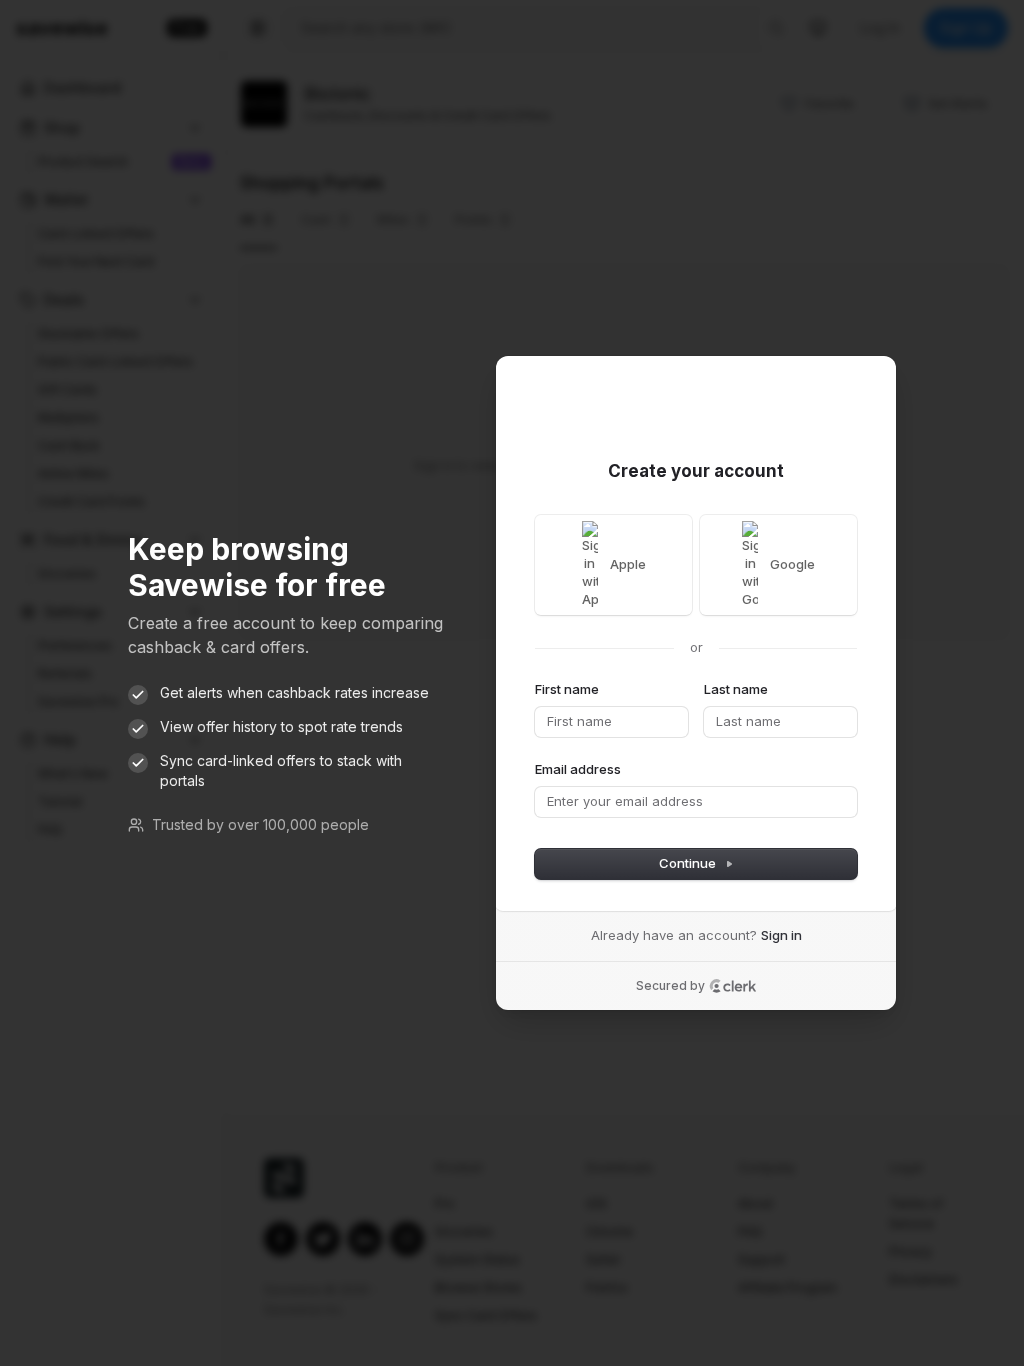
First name (567, 689)
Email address (578, 769)
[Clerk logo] (733, 986)
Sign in (781, 935)
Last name (736, 689)
